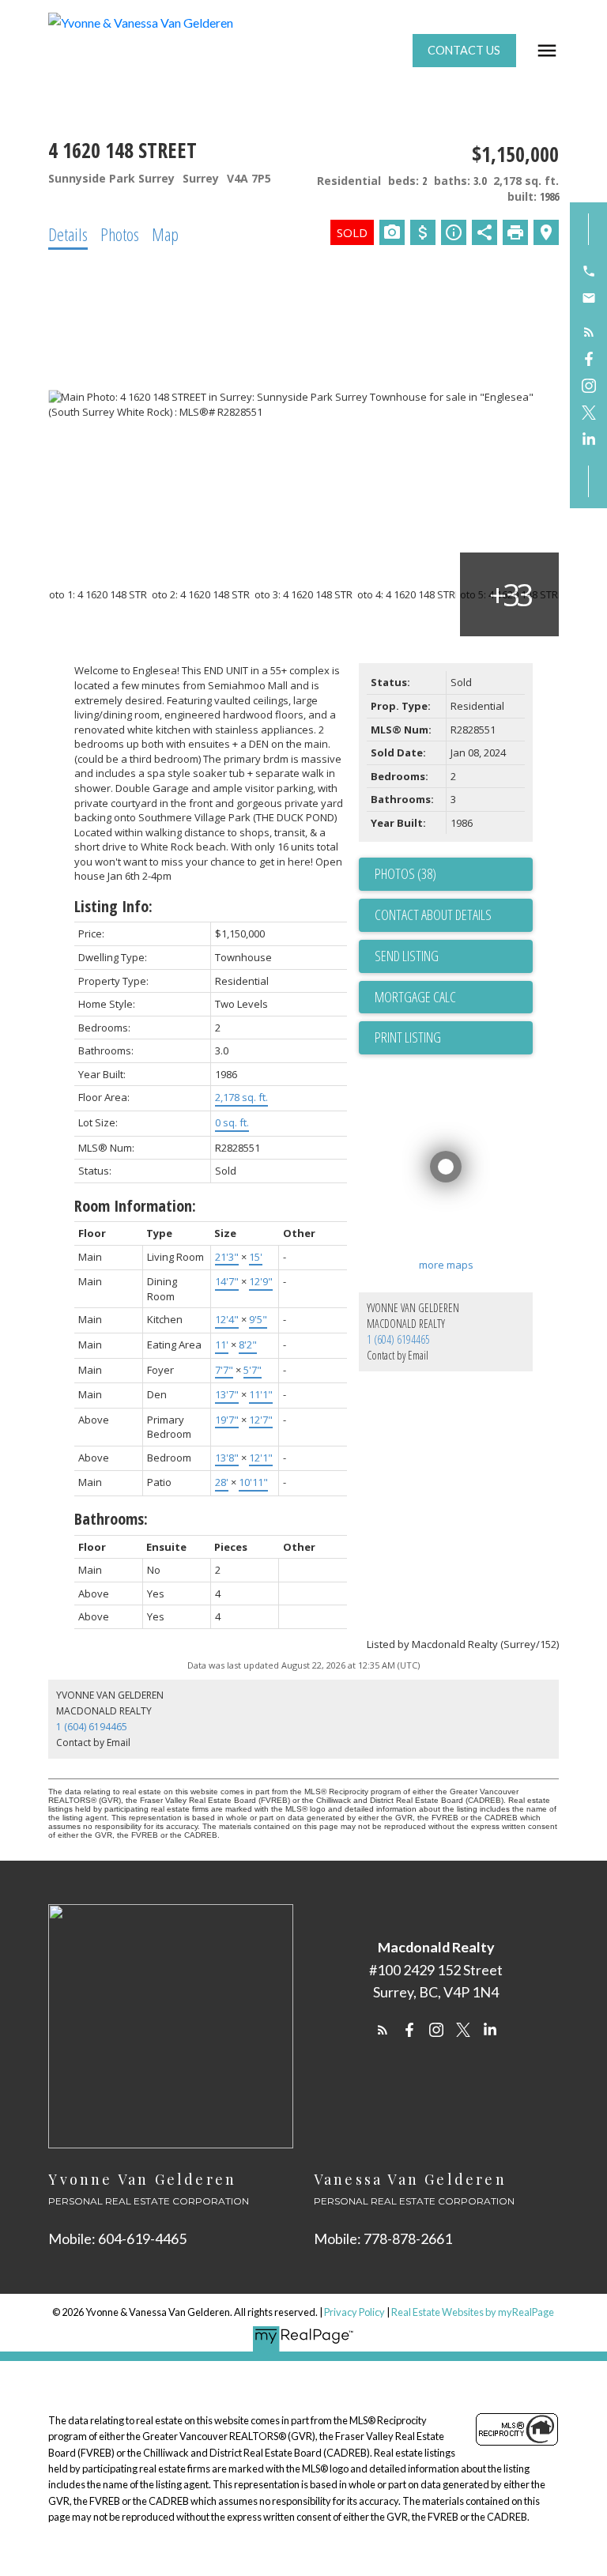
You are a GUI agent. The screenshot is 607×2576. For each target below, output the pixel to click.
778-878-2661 (408, 2238)
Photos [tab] (120, 234)
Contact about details (433, 915)
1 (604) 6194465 (398, 1339)
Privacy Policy (354, 2312)
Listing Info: (113, 906)
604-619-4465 (142, 2238)
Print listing (408, 1037)
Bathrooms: (111, 1519)
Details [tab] (68, 234)
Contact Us (464, 50)
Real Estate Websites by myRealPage (473, 2312)
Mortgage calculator (454, 998)
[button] (464, 51)
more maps (446, 1265)
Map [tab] (165, 234)
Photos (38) (405, 873)
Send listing (407, 956)
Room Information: (135, 1206)
